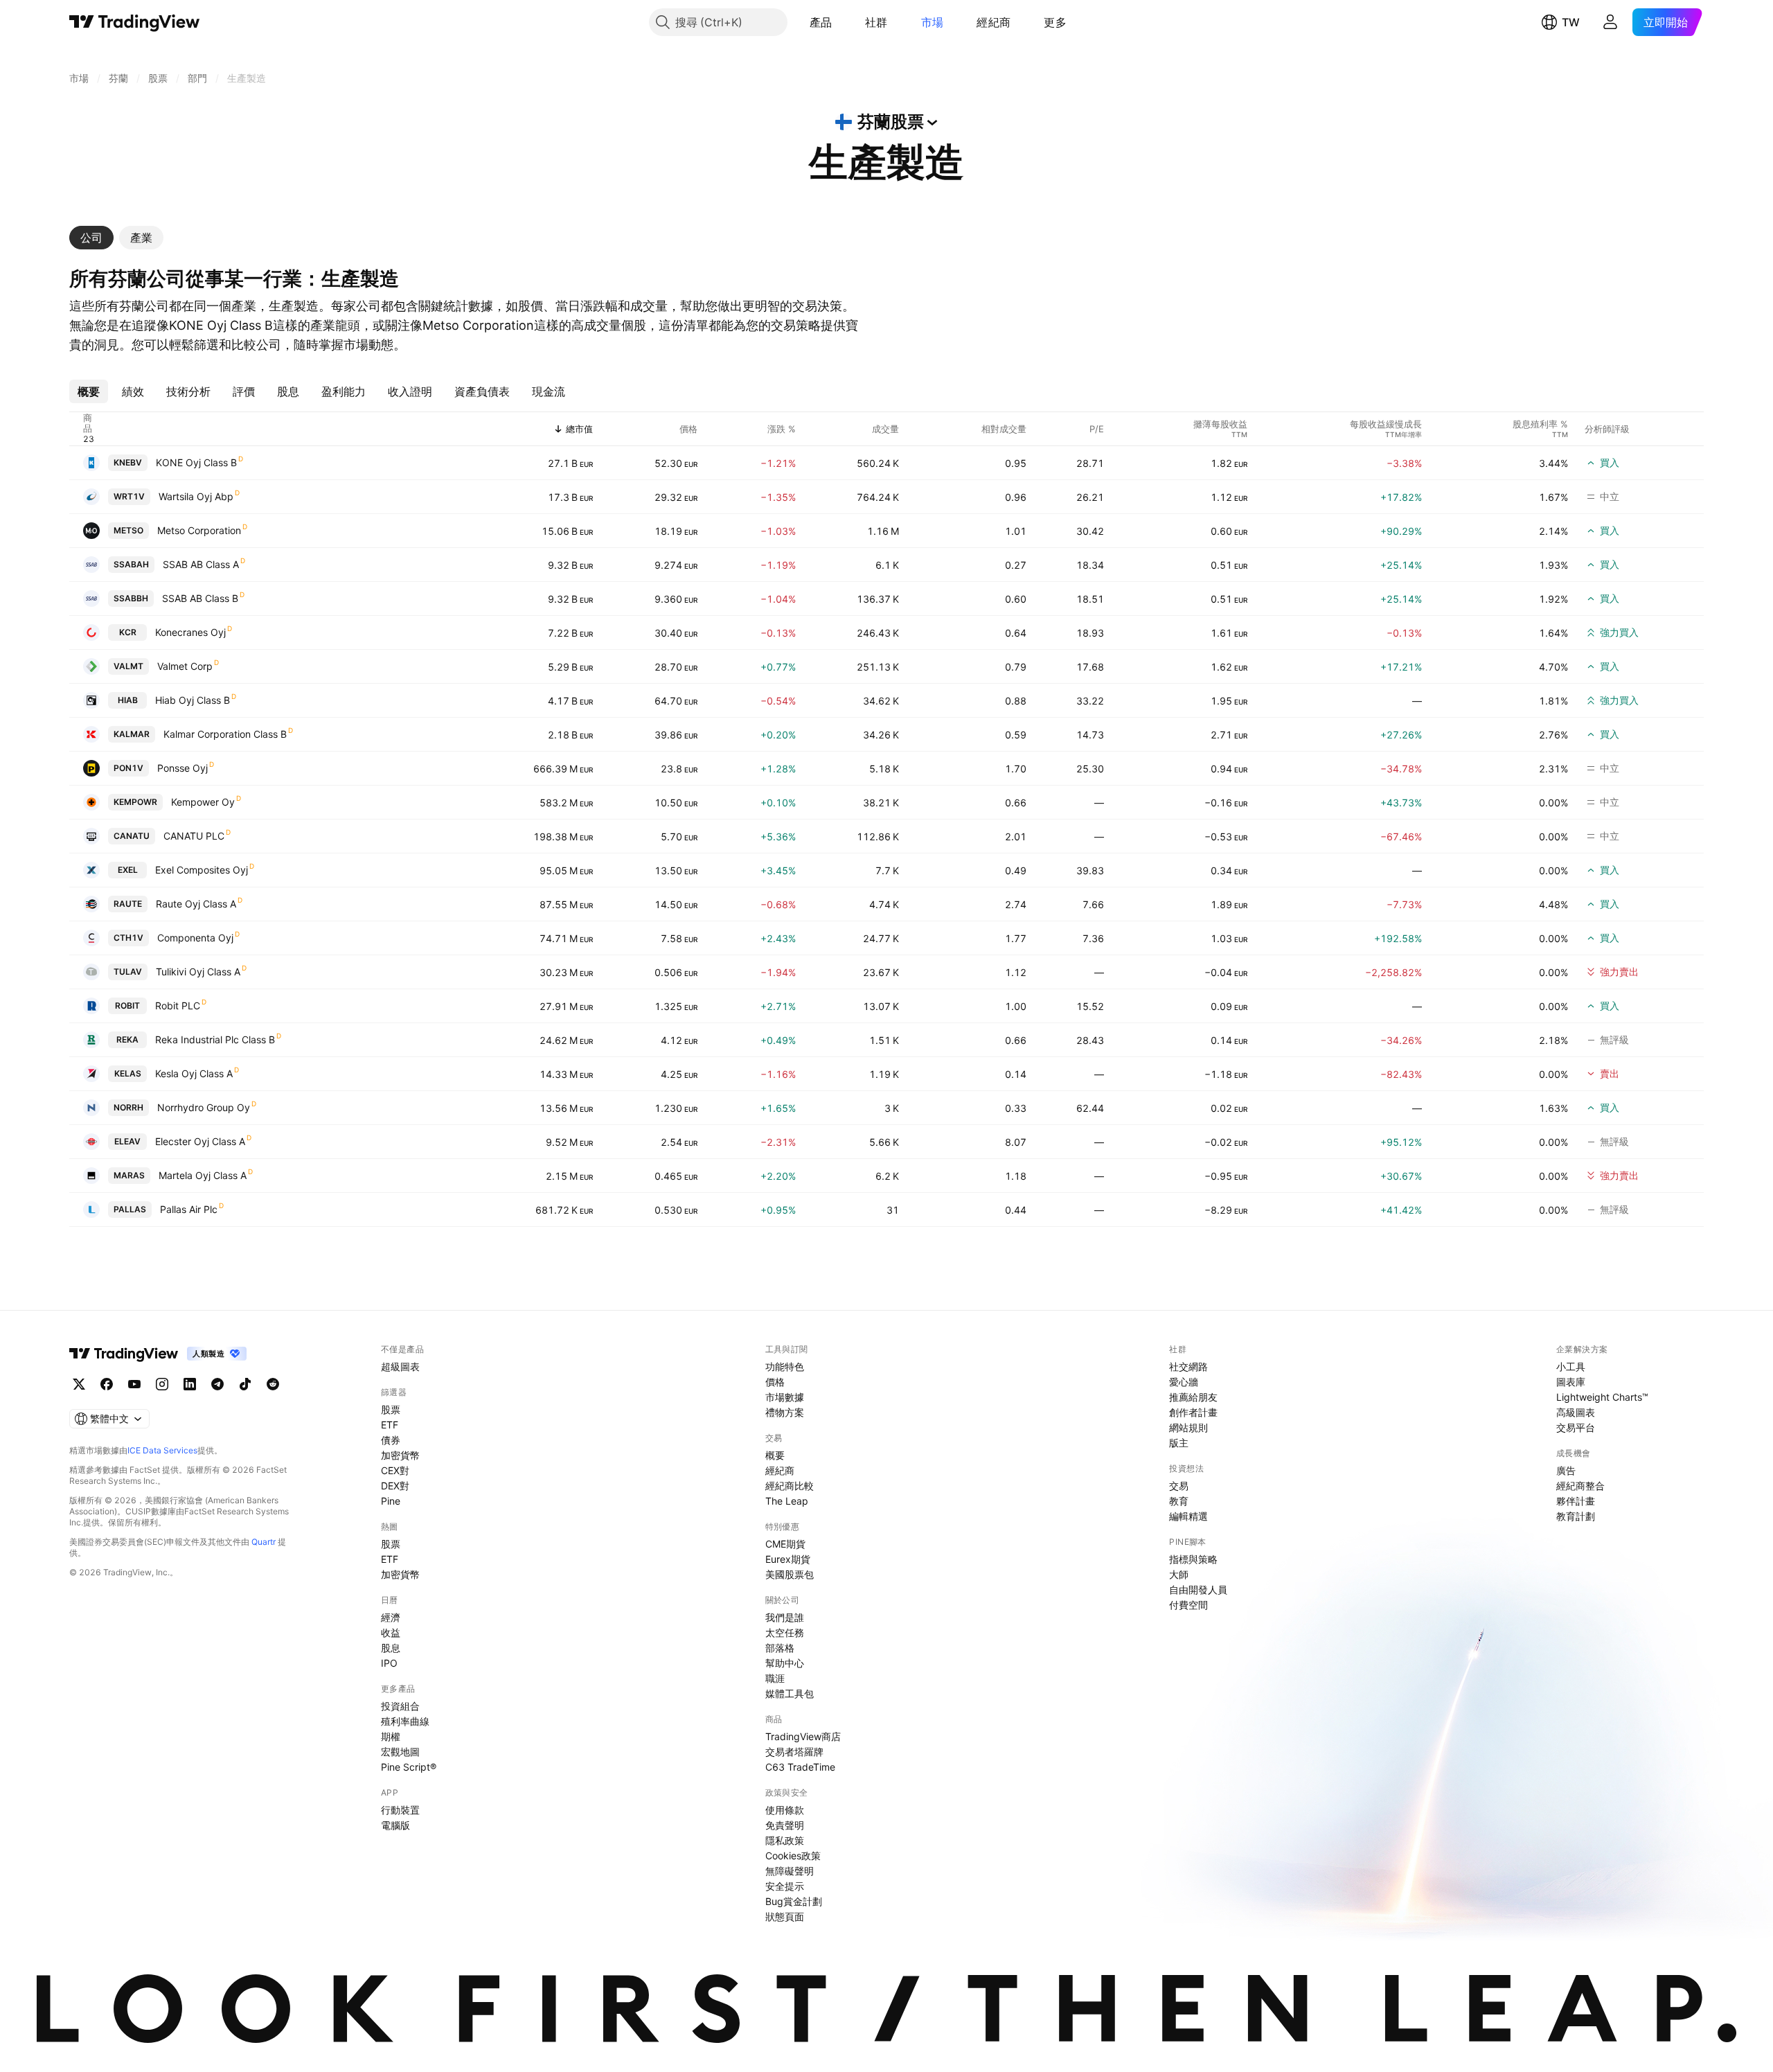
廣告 (1566, 1470)
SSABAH (131, 564)
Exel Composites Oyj (202, 870)
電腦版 (395, 1825)
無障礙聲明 (790, 1871)
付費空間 (1188, 1605)
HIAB (128, 700)
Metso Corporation (199, 530)
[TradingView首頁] (135, 22)
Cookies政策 (793, 1856)
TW (1571, 22)
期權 (391, 1736)
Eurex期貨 (788, 1559)
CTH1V (128, 938)
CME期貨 (785, 1544)
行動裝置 (400, 1810)
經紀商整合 (1580, 1486)
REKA (127, 1039)
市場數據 (785, 1397)
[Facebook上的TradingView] (107, 1384)
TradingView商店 (803, 1736)
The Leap (787, 1501)
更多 (1055, 22)
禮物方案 (785, 1412)
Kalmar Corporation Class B (225, 734)
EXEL (128, 870)
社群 (876, 22)
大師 (1179, 1574)
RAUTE (128, 904)
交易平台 (1576, 1427)
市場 (933, 22)
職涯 (775, 1678)
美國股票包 (790, 1574)
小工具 (1571, 1366)
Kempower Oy (203, 802)
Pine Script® (409, 1767)
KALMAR (132, 734)
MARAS (129, 1175)
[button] (842, 22)
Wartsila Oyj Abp (196, 496)
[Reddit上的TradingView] (273, 1384)
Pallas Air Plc (189, 1209)
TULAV (128, 972)
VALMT (128, 666)
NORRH (128, 1107)
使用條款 (785, 1810)
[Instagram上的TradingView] (162, 1384)
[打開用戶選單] (1610, 22)
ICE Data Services (162, 1450)
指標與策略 (1193, 1559)
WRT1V (129, 496)
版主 (1179, 1443)
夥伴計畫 (1576, 1501)
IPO (389, 1663)
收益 (391, 1632)
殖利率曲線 (405, 1721)
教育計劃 (1576, 1516)
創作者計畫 (1193, 1412)
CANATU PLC (194, 836)
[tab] (91, 238)
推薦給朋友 (1193, 1397)
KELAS (128, 1073)
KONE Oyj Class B (196, 462)
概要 (775, 1455)
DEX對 (395, 1486)
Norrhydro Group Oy (204, 1107)
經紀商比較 (790, 1486)
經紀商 (994, 22)
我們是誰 (785, 1617)
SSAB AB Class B (200, 598)
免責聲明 (785, 1825)
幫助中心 (785, 1663)
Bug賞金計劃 (794, 1901)
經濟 (391, 1617)
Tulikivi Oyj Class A (198, 972)
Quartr (264, 1542)
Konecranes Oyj (190, 632)
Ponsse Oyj (182, 768)
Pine (391, 1501)
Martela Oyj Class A (203, 1175)
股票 (391, 1409)
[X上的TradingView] (79, 1384)
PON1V (128, 768)
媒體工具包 (790, 1693)
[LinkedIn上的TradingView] (190, 1384)
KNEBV (128, 462)
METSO (128, 530)
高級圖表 (1576, 1412)
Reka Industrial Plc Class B (215, 1039)
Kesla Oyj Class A (194, 1073)
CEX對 (395, 1470)
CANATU (132, 836)
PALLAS (130, 1209)
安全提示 (785, 1886)
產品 (821, 22)
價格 (775, 1382)
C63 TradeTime (800, 1767)
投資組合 (400, 1706)
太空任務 (785, 1632)
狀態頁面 (785, 1916)
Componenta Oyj (195, 938)
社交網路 (1188, 1366)
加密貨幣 (400, 1455)
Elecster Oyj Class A (200, 1141)
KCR (128, 632)
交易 (1179, 1486)
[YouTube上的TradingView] (134, 1384)
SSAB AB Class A (201, 564)
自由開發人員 (1198, 1590)
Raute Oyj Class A (196, 904)
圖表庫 (1571, 1382)
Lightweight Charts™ (1602, 1397)
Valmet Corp (185, 666)
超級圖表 (400, 1366)
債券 (391, 1440)
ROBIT (127, 1006)
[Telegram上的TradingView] (217, 1384)
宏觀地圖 (400, 1752)
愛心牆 (1184, 1382)
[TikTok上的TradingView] (245, 1384)
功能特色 (785, 1366)
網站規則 (1188, 1427)
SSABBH (131, 598)
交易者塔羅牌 (794, 1752)
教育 (1179, 1501)
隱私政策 (785, 1840)
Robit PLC (178, 1006)
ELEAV (127, 1141)
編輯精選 (1188, 1516)
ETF (390, 1425)
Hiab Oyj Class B (193, 700)
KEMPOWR (135, 802)
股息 (391, 1648)
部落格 (780, 1648)
